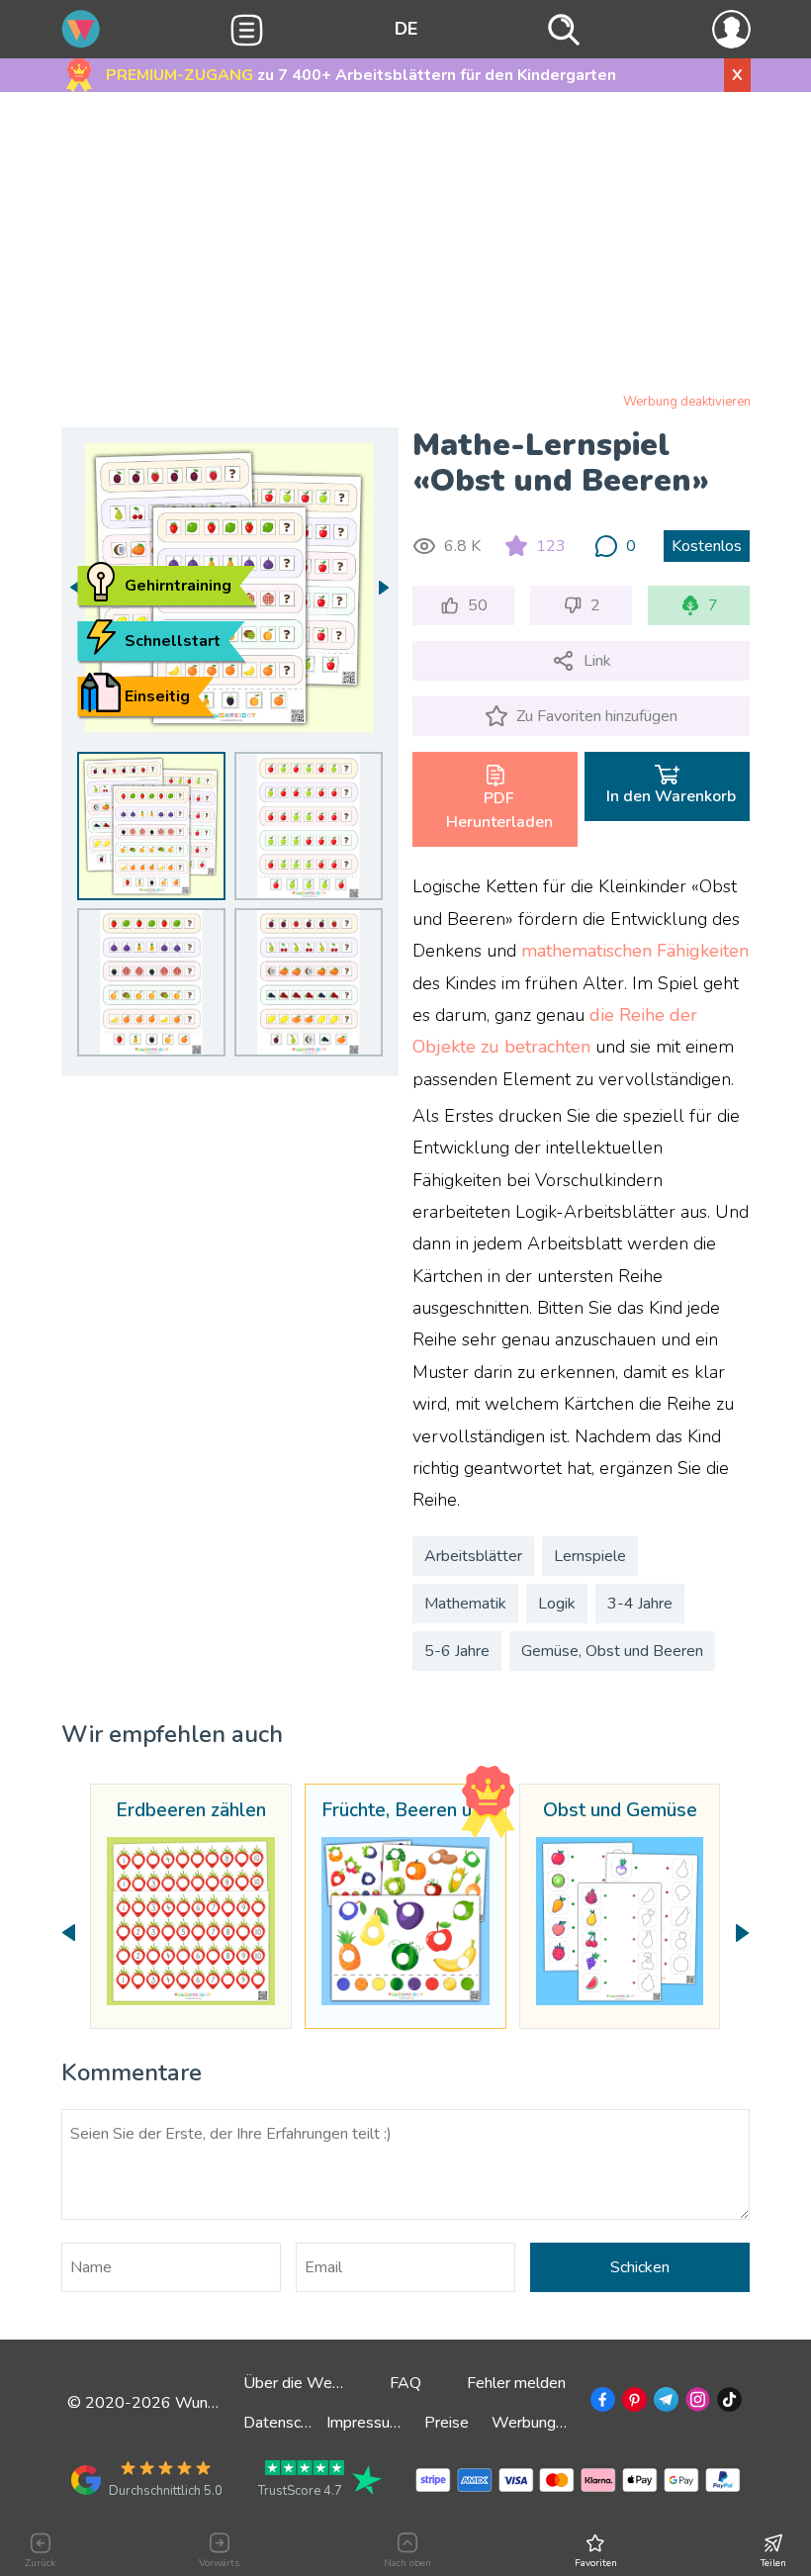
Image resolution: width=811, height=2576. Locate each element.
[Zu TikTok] (727, 2403)
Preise (447, 2423)
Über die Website (305, 2383)
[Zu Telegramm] (664, 2403)
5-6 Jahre (457, 1651)
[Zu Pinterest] (632, 2403)
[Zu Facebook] (601, 2403)
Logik (557, 1604)
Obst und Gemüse (620, 1811)
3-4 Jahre (640, 1604)
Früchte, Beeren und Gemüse (405, 1811)
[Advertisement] (406, 246)
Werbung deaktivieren (687, 402)
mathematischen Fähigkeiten (635, 951)
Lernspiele (590, 1556)
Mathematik (465, 1604)
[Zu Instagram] (696, 2403)
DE (406, 29)
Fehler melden (516, 2383)
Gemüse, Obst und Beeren (612, 1651)
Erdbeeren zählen (191, 1811)
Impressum (364, 2423)
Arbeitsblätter (473, 1556)
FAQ (405, 2383)
